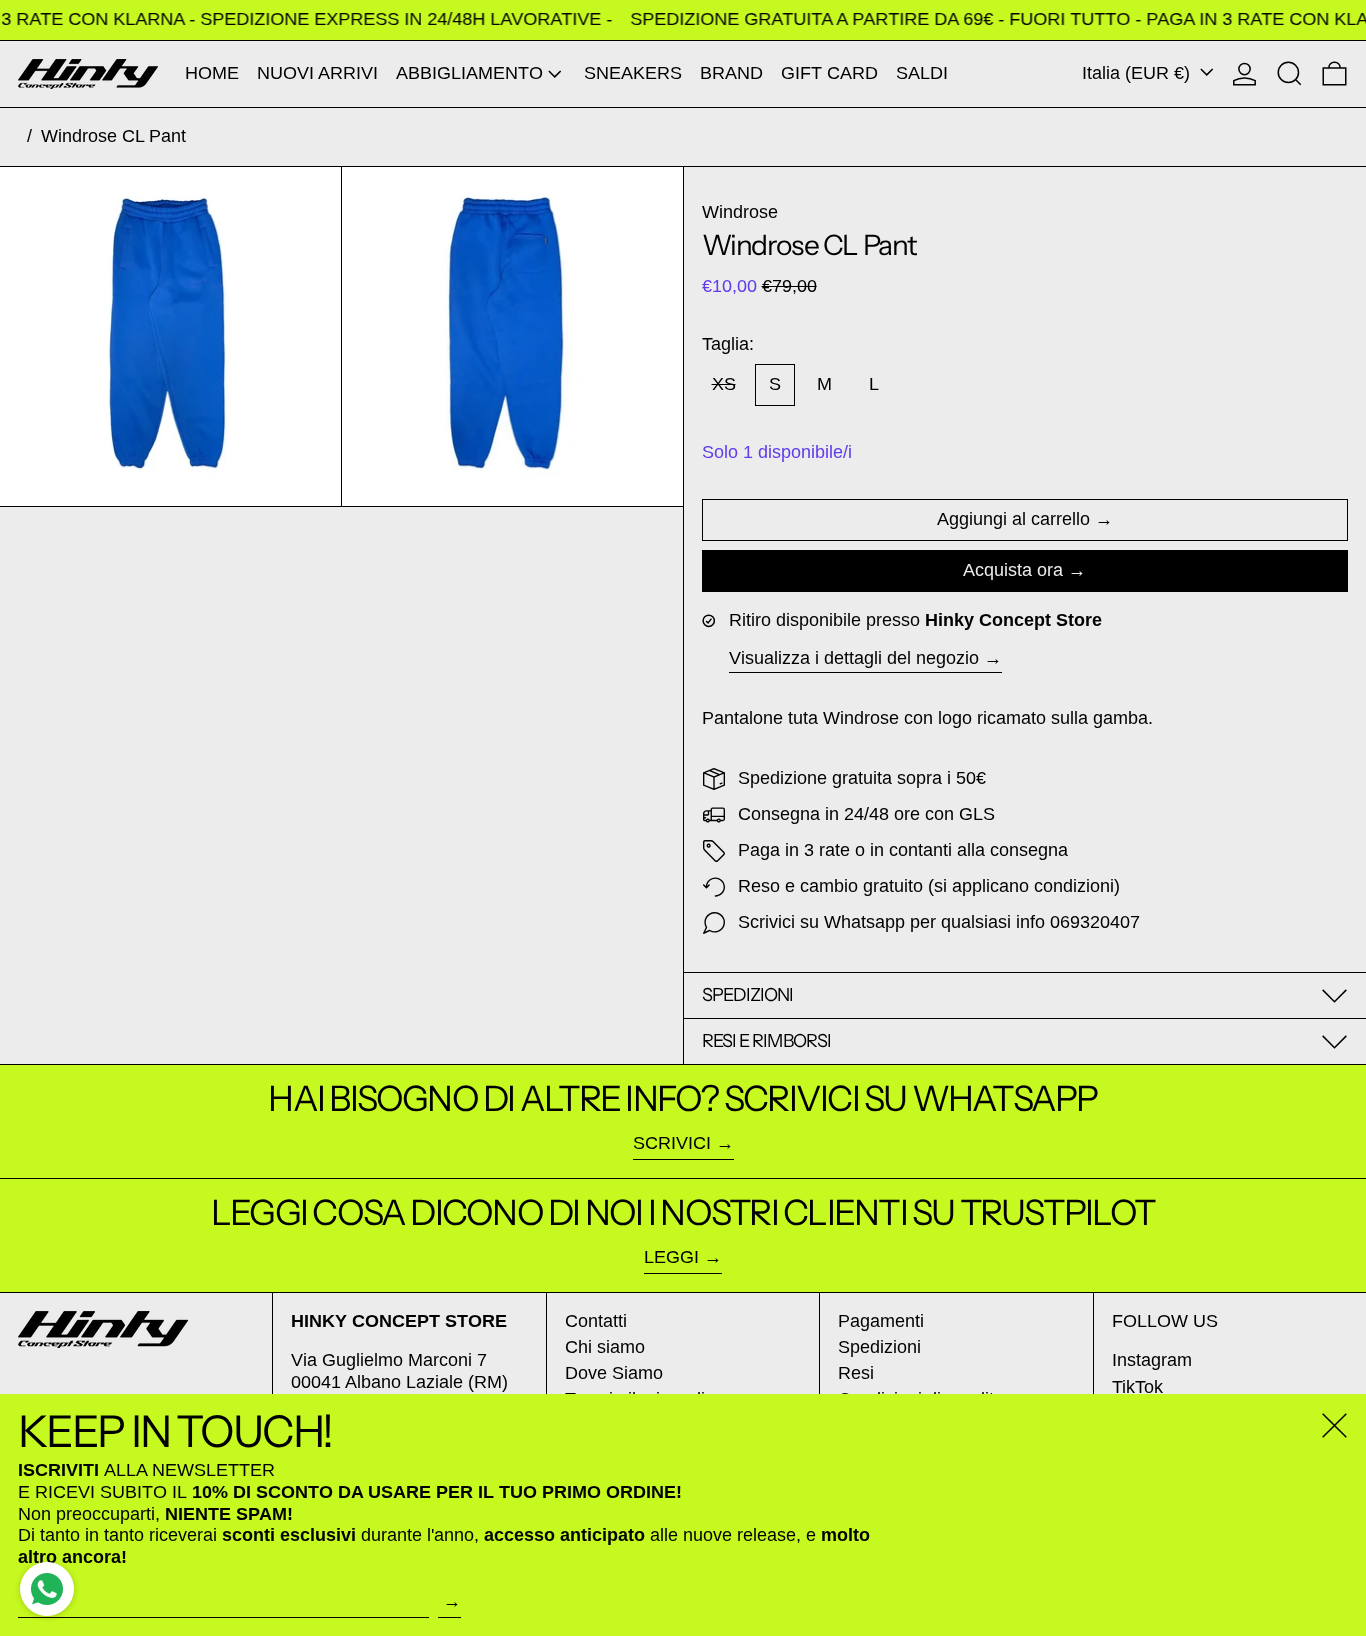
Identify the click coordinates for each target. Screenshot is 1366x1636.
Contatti (596, 1321)
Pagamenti (881, 1321)
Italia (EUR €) (1138, 73)
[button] (1289, 74)
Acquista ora (1013, 570)
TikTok (1137, 1387)
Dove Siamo (614, 1373)
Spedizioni (879, 1347)
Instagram (1152, 1360)
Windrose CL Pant (113, 136)
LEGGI (671, 1257)
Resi (856, 1373)
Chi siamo (605, 1347)
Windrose (740, 212)
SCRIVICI (672, 1143)
